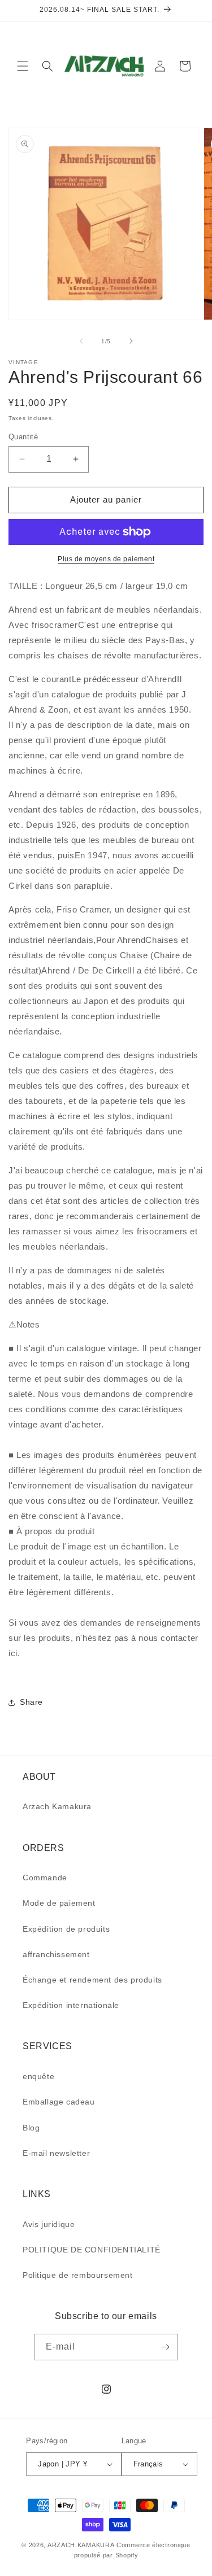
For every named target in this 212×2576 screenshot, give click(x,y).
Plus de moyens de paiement (106, 559)
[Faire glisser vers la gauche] (81, 341)
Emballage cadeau (59, 2102)
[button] (23, 66)
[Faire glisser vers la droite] (131, 341)
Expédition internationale (71, 2005)
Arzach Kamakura (57, 1806)
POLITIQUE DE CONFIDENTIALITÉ (92, 2250)
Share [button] (31, 1702)
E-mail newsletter (56, 2153)
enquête (38, 2076)
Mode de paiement (59, 1903)
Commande (45, 1878)
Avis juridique (49, 2224)
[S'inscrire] (165, 2347)
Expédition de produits (66, 1929)
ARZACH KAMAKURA (81, 2545)
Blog (31, 2128)
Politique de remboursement (78, 2275)
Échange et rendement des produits (92, 1980)
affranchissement (56, 1954)
